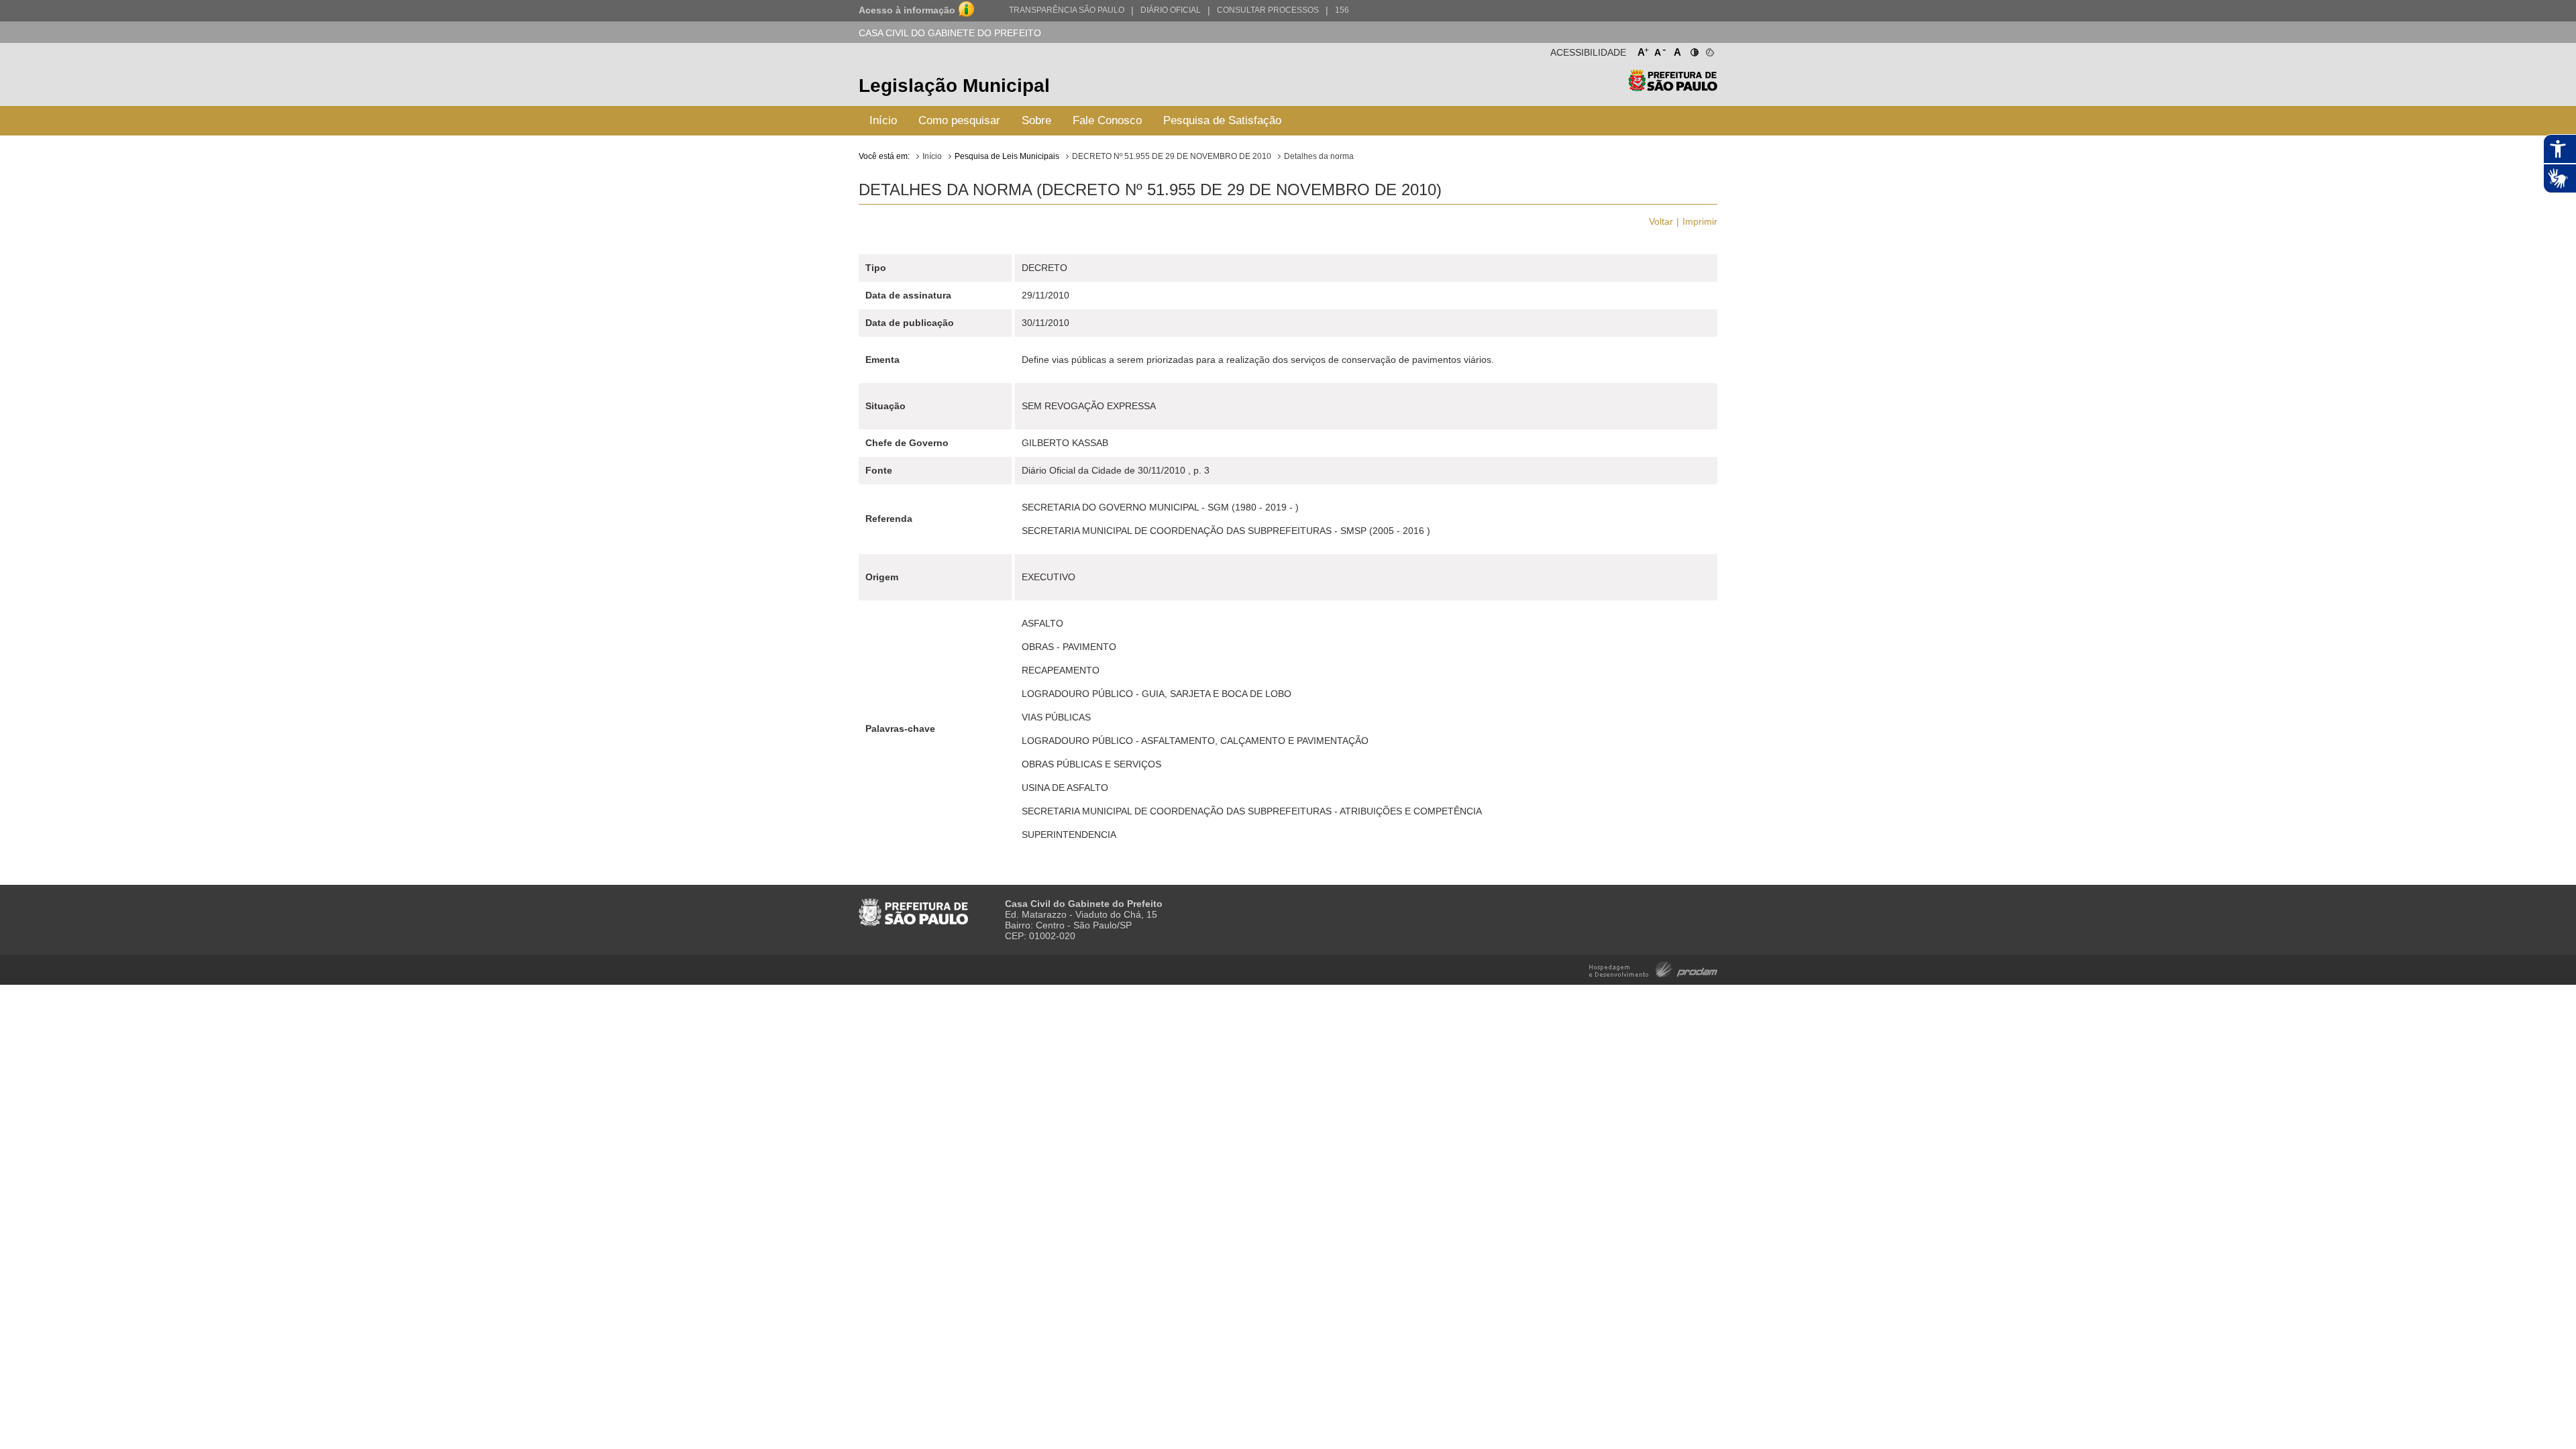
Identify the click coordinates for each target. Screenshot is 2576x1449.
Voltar (1661, 221)
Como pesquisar (959, 120)
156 (1342, 10)
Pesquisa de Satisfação (1222, 120)
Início (883, 120)
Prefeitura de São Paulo (1673, 88)
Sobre (1036, 120)
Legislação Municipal (954, 86)
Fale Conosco (1107, 120)
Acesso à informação (907, 10)
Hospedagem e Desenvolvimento (1653, 968)
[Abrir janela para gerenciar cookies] (1709, 50)
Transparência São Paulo (1067, 10)
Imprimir (1700, 221)
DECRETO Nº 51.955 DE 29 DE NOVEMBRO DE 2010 (1172, 156)
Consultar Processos (1268, 10)
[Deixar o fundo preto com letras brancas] (1694, 50)
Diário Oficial (1171, 10)
